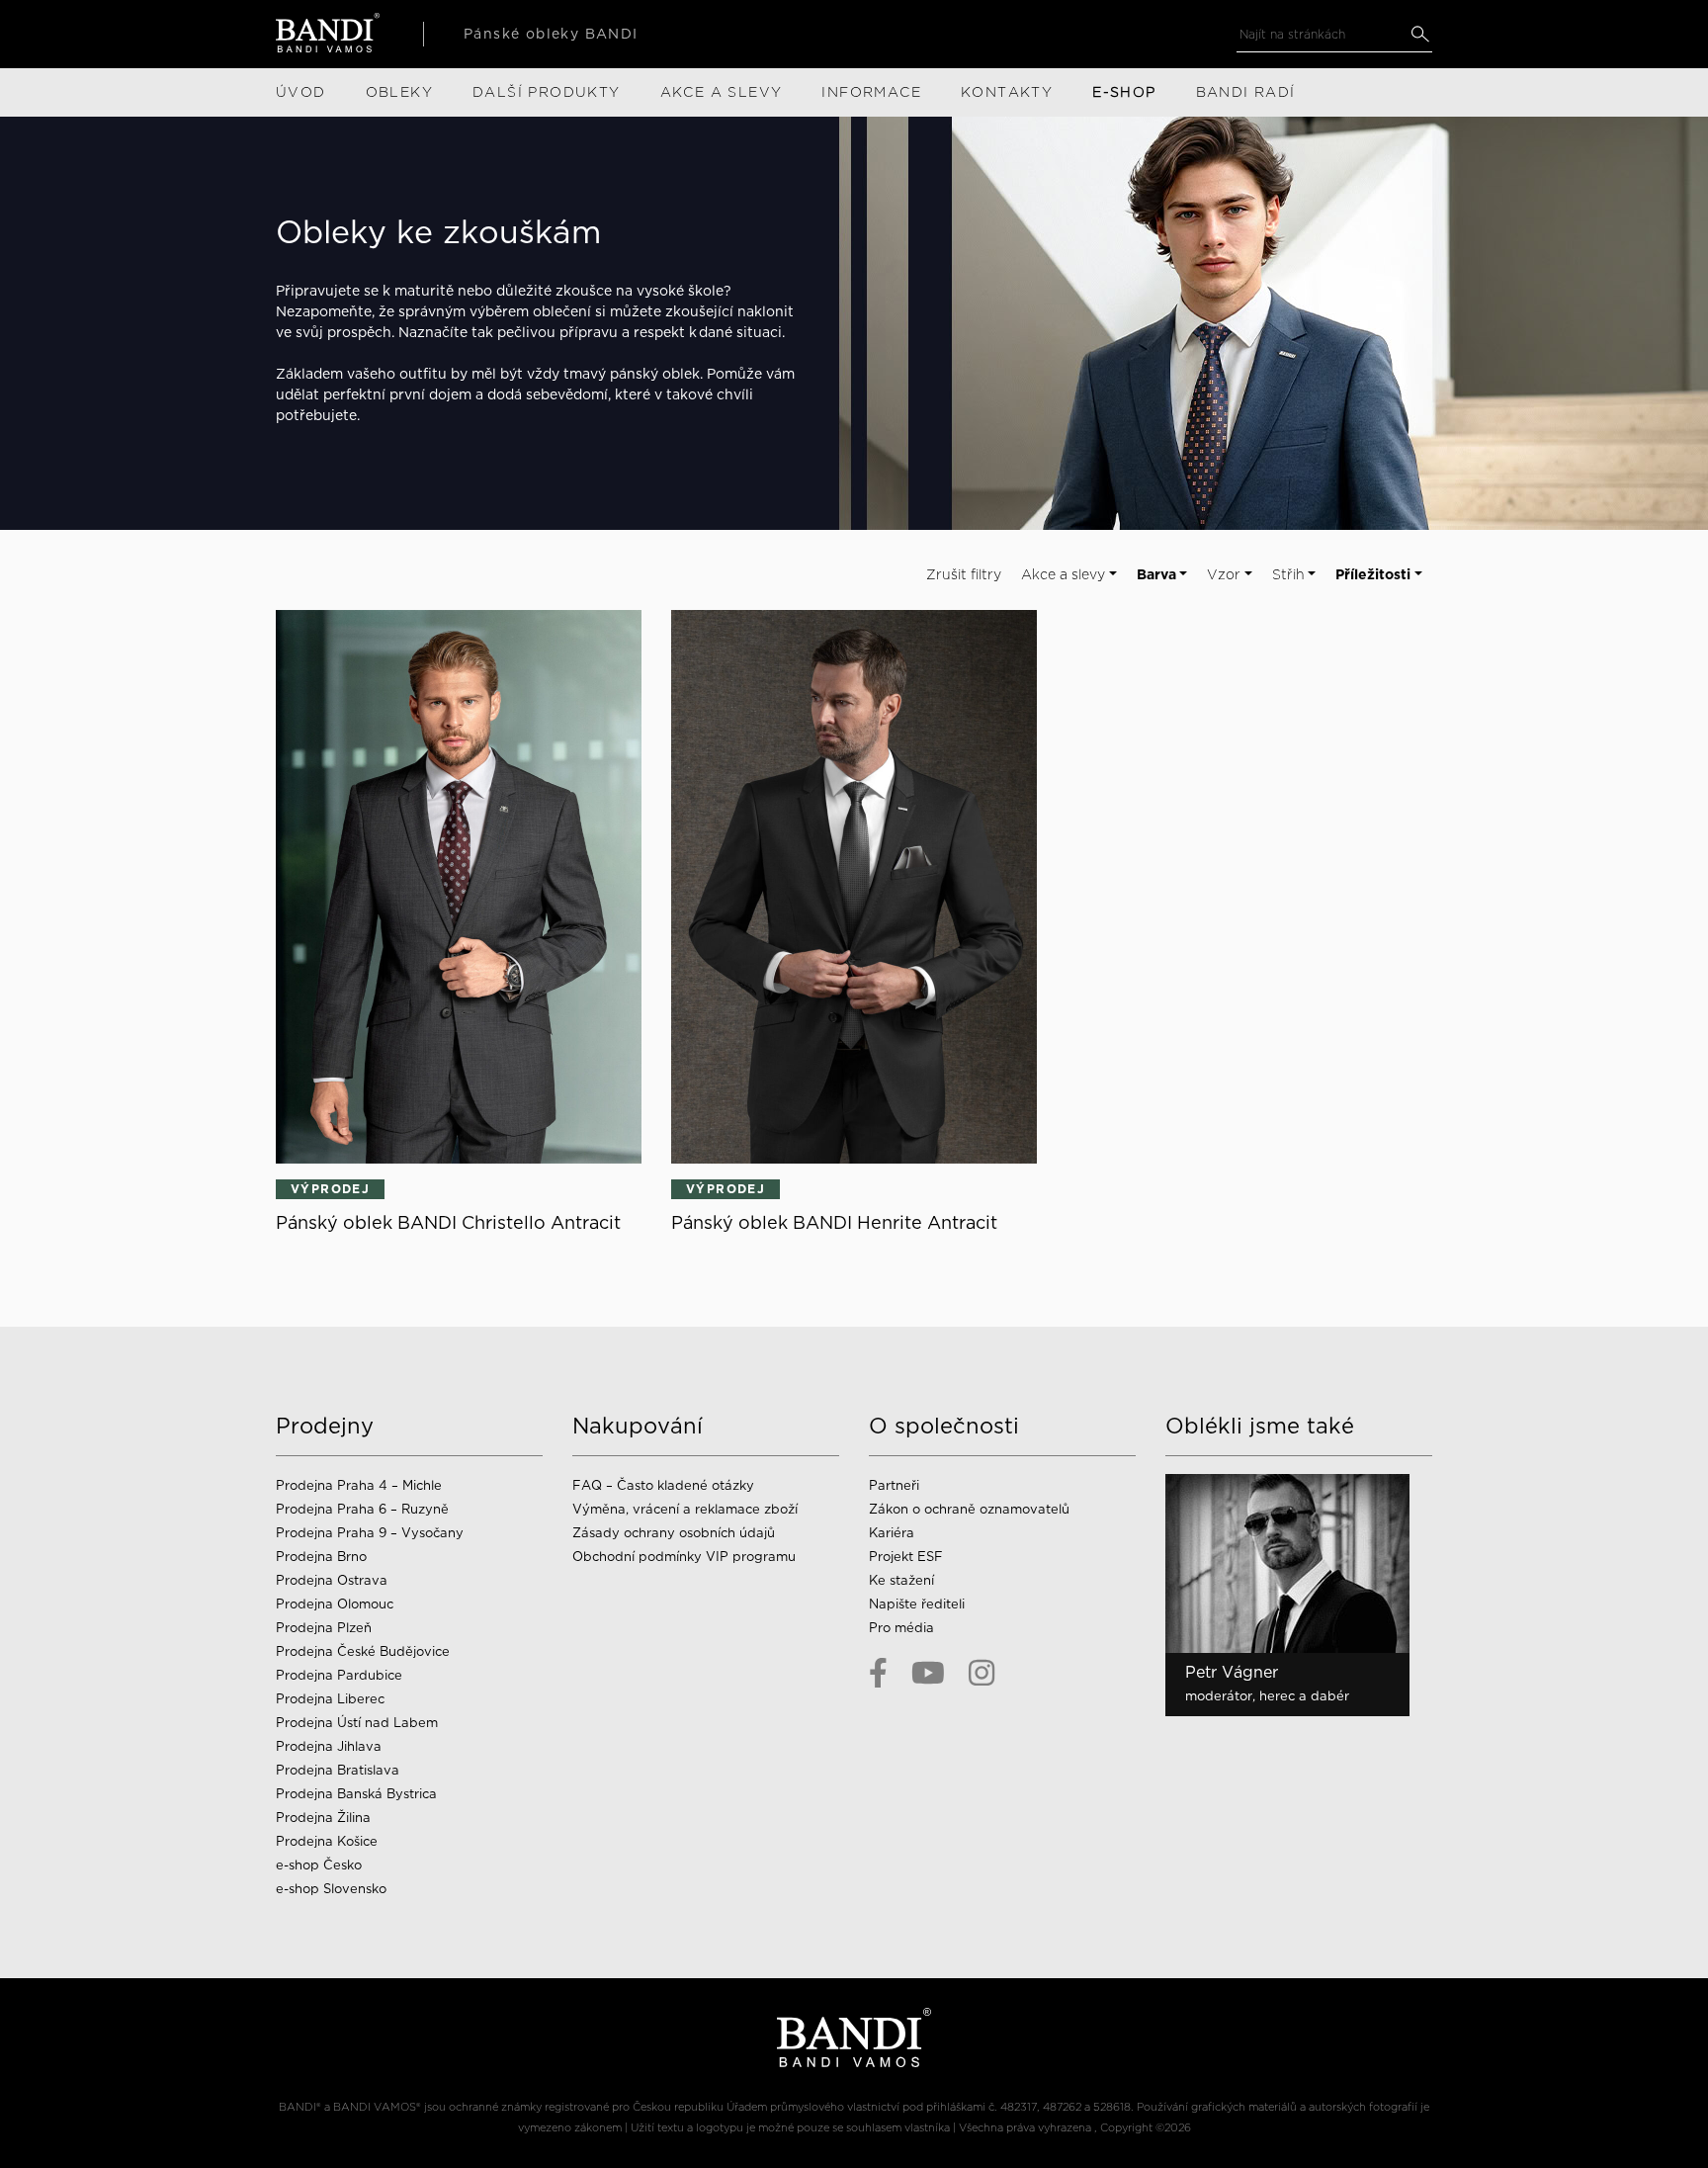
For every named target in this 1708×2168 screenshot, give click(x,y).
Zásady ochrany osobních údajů (674, 1533)
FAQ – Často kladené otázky (663, 1485)
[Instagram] (982, 1673)
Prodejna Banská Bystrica (356, 1794)
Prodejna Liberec (330, 1699)
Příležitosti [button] (1373, 574)
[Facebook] (878, 1673)
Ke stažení (901, 1580)
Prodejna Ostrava (332, 1580)
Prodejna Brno (321, 1557)
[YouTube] (928, 1673)
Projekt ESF (906, 1557)
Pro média (901, 1628)
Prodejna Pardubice (339, 1675)
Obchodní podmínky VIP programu (686, 1557)
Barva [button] (1156, 574)
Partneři (894, 1485)
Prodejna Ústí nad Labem (357, 1723)
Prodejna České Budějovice (363, 1651)
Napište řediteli (917, 1604)
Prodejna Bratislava (338, 1770)
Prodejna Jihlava (329, 1746)
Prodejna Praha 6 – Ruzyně (362, 1509)
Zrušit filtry (964, 574)
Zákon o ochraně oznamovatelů (969, 1509)
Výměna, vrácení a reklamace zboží (685, 1509)
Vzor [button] (1224, 574)
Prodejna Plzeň (324, 1628)
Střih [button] (1288, 574)
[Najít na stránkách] (1420, 34)
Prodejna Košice (327, 1841)
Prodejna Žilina (323, 1818)
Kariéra (892, 1533)
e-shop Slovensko (331, 1889)
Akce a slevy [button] (1063, 574)
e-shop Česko (319, 1865)
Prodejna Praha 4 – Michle (359, 1485)
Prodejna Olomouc (335, 1604)
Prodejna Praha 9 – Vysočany (370, 1533)
